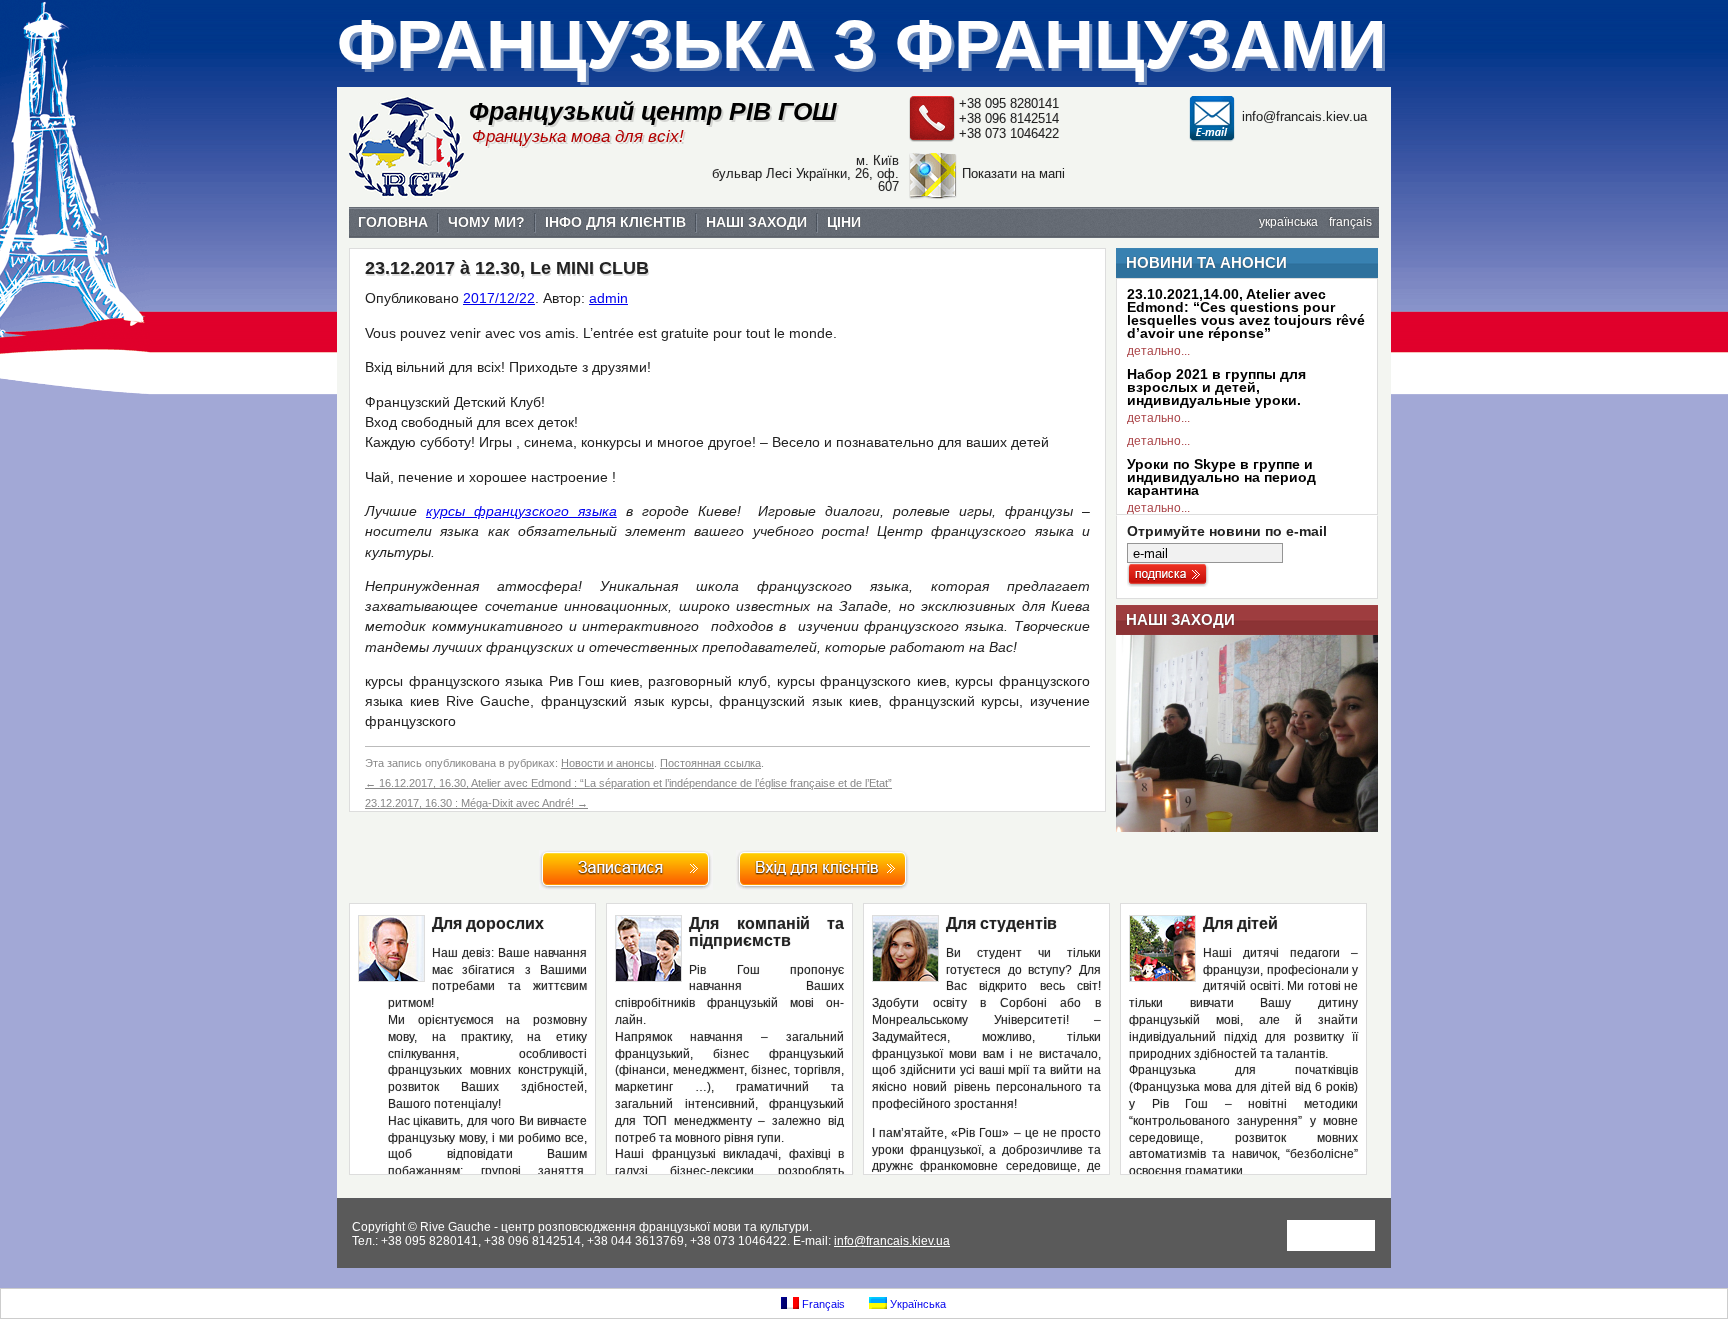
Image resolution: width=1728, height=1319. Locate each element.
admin (608, 298)
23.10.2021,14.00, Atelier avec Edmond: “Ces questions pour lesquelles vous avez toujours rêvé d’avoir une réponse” (1246, 313)
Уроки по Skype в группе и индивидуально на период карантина (1221, 477)
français (1350, 222)
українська (1288, 222)
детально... (1158, 351)
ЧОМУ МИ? (486, 222)
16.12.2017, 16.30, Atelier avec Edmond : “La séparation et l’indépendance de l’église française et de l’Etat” (628, 783)
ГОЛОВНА (393, 222)
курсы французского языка (521, 511)
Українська (916, 1304)
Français (822, 1304)
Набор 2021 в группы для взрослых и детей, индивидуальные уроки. (1216, 387)
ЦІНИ (844, 222)
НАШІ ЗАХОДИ (756, 222)
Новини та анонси (1206, 262)
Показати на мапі (1013, 173)
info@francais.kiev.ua (1304, 116)
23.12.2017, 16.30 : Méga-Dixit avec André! (476, 803)
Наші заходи (1180, 619)
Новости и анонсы (607, 763)
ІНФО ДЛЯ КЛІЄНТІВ (615, 222)
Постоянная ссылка (710, 763)
